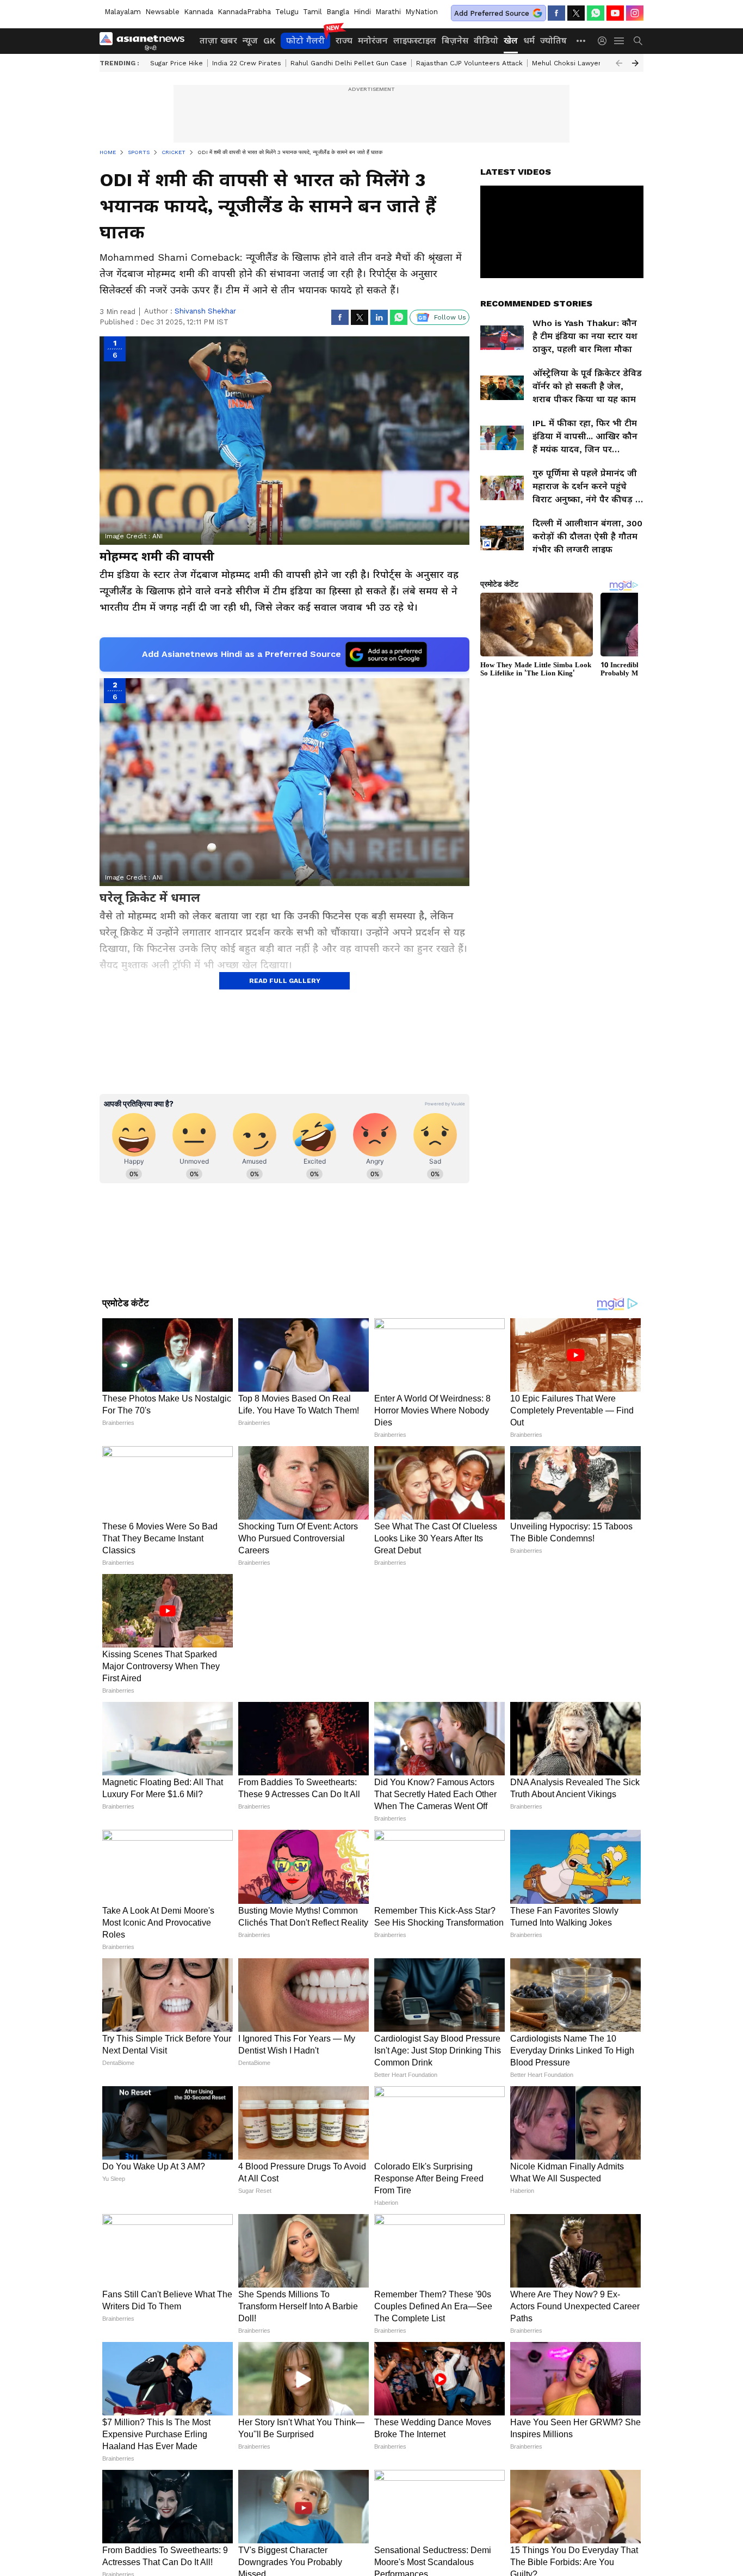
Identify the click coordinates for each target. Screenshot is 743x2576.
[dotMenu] (581, 41)
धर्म (529, 41)
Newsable (162, 12)
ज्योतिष (553, 41)
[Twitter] (576, 13)
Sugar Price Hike (177, 63)
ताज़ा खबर (218, 41)
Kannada (199, 12)
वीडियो (486, 41)
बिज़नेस (455, 41)
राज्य (344, 41)
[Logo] (146, 41)
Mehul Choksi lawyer (566, 63)
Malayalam (123, 12)
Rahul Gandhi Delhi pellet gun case (349, 63)
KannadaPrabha (244, 12)
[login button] (605, 41)
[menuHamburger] (620, 41)
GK (269, 41)
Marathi (388, 12)
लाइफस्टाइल (415, 41)
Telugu (287, 12)
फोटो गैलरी (305, 41)
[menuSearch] (638, 41)
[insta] (635, 13)
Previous (619, 63)
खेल (511, 41)
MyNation (422, 12)
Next (635, 63)
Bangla (338, 12)
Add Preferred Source (492, 13)
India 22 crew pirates (247, 63)
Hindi (362, 12)
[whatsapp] (596, 13)
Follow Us (450, 317)
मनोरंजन (373, 41)
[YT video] (615, 13)
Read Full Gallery (285, 981)
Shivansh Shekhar (205, 311)
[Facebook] (556, 13)
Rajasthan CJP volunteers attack (469, 63)
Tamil (312, 12)
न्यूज (250, 41)
